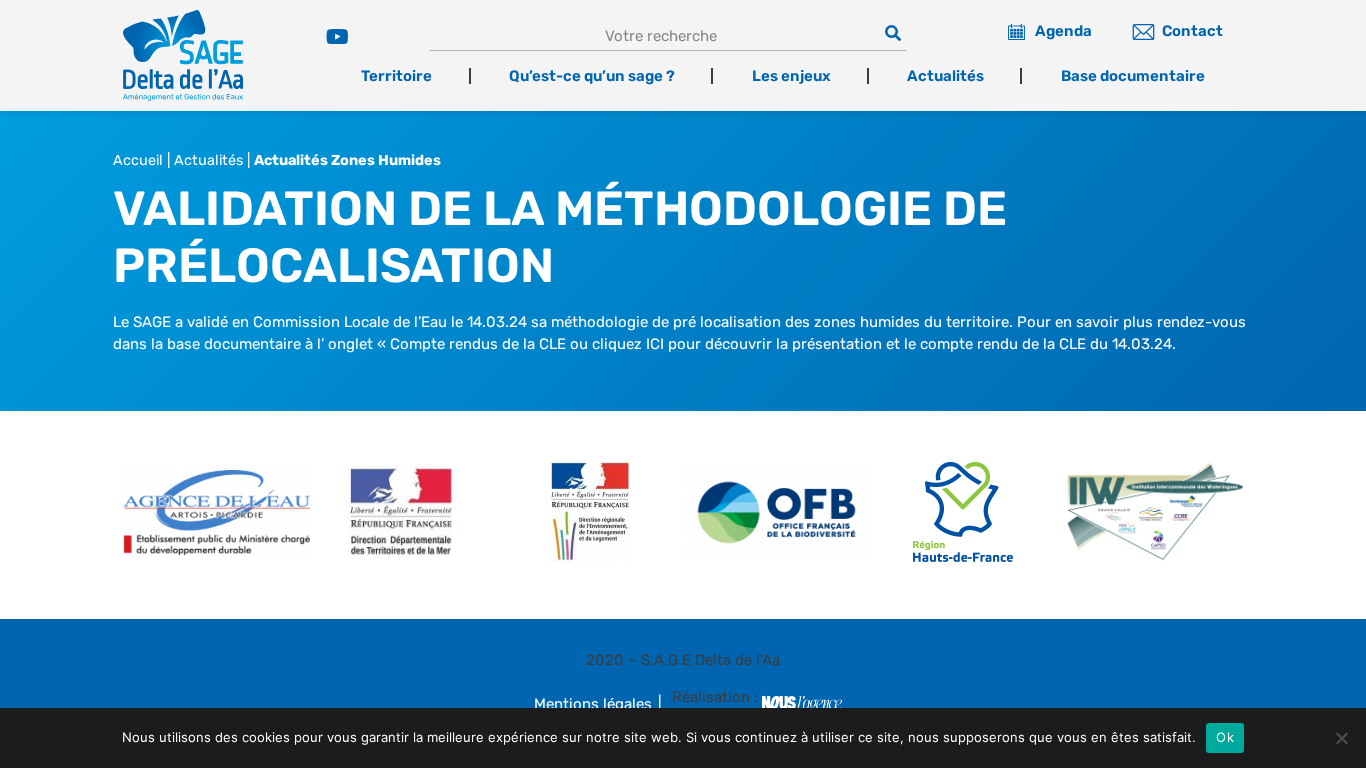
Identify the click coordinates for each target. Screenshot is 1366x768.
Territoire (396, 76)
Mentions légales (593, 704)
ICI (655, 344)
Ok (1225, 737)
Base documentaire (1133, 76)
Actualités (945, 76)
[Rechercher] (893, 33)
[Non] (1341, 738)
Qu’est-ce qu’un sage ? (592, 76)
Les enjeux (791, 76)
